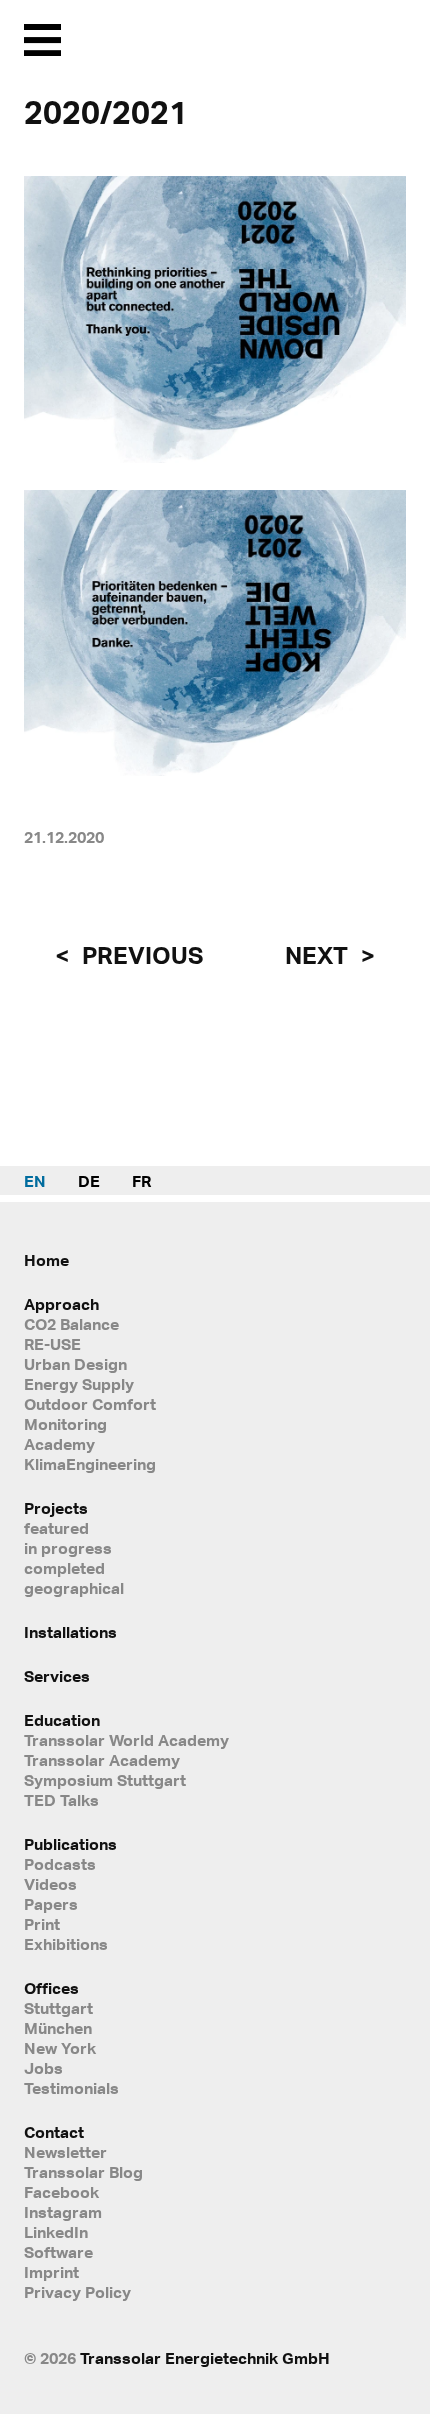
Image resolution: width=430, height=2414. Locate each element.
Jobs (43, 2068)
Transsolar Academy (102, 1760)
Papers (51, 1904)
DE (89, 1181)
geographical (74, 1588)
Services (57, 1676)
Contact (54, 2132)
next (319, 955)
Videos (50, 1884)
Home (46, 1260)
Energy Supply (79, 1384)
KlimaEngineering (90, 1464)
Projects (56, 1508)
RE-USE (52, 1344)
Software (58, 2252)
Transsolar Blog (83, 2172)
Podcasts (60, 1864)
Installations (70, 1632)
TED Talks (61, 1800)
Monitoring (65, 1424)
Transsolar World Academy (126, 1740)
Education (62, 1720)
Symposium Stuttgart (105, 1780)
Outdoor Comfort (90, 1404)
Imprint (51, 2272)
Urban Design (75, 1364)
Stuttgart (58, 2008)
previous (140, 955)
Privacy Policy (77, 2292)
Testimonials (71, 2088)
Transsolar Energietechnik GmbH (205, 2358)
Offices (51, 1988)
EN (35, 1181)
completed (64, 1568)
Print (42, 1924)
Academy (59, 1444)
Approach (61, 1304)
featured (56, 1528)
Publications (70, 1844)
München (58, 2028)
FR (141, 1181)
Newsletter (65, 2152)
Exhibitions (66, 1944)
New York (60, 2048)
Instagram (63, 2212)
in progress (68, 1548)
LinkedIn (56, 2232)
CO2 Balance (71, 1324)
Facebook (61, 2192)
